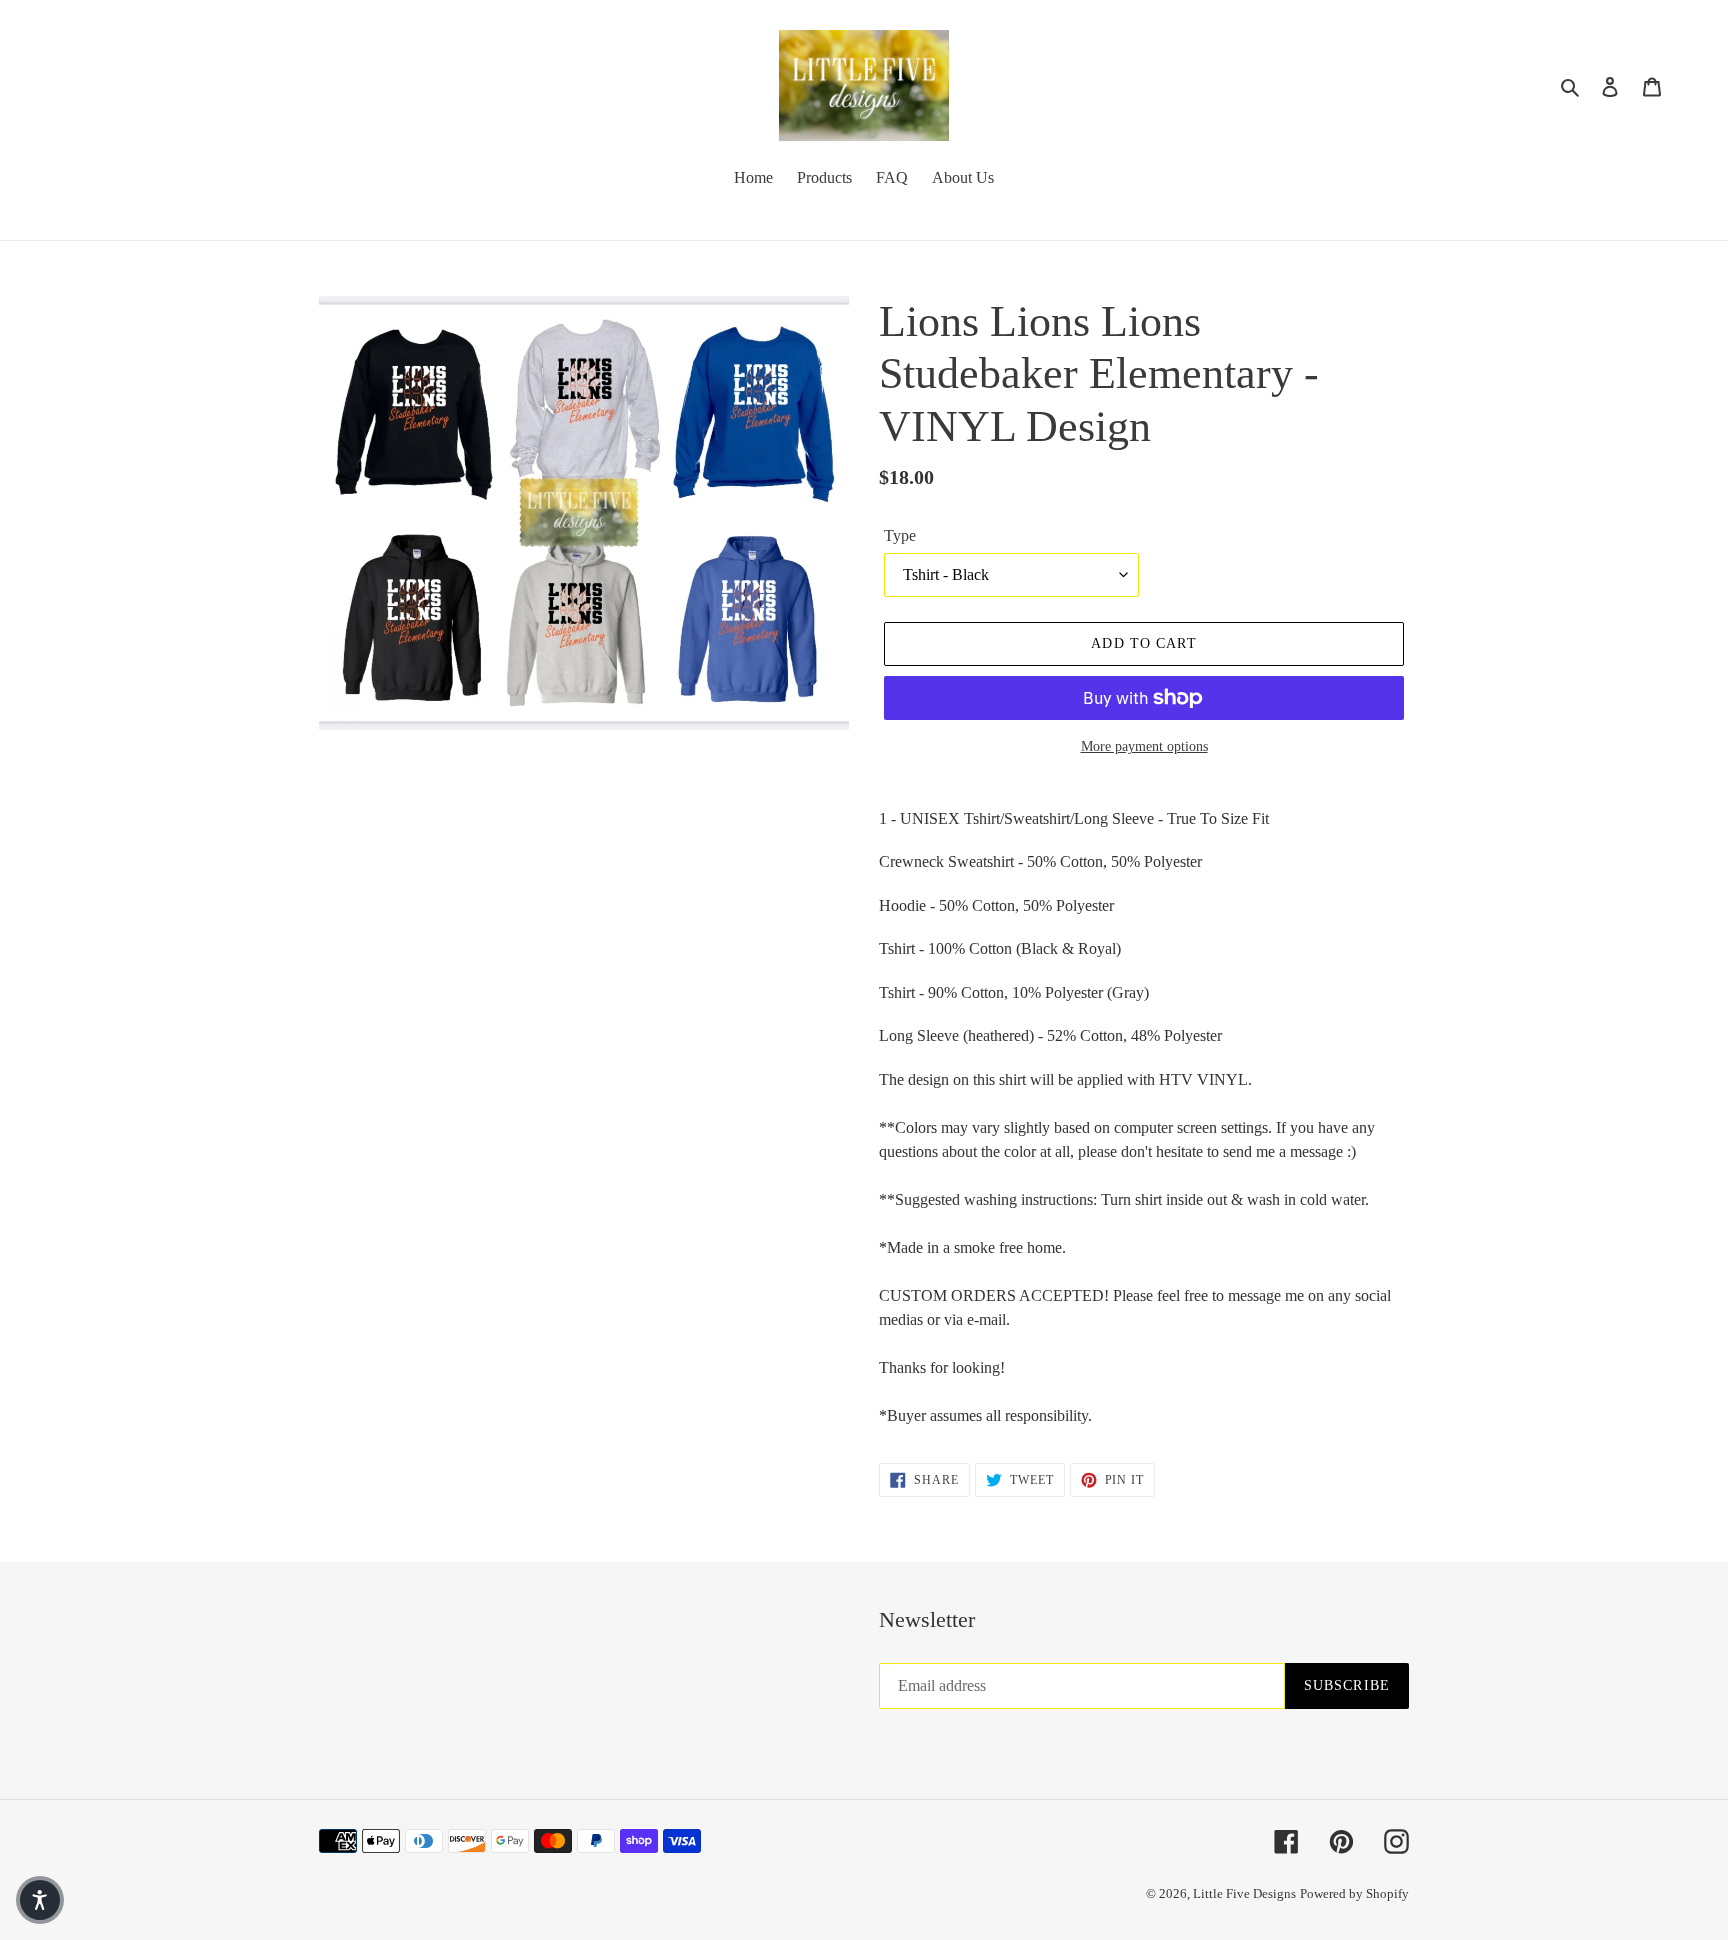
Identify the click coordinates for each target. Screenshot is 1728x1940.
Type (900, 535)
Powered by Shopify (1354, 1893)
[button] (40, 1900)
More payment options (1144, 746)
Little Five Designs (1244, 1893)
